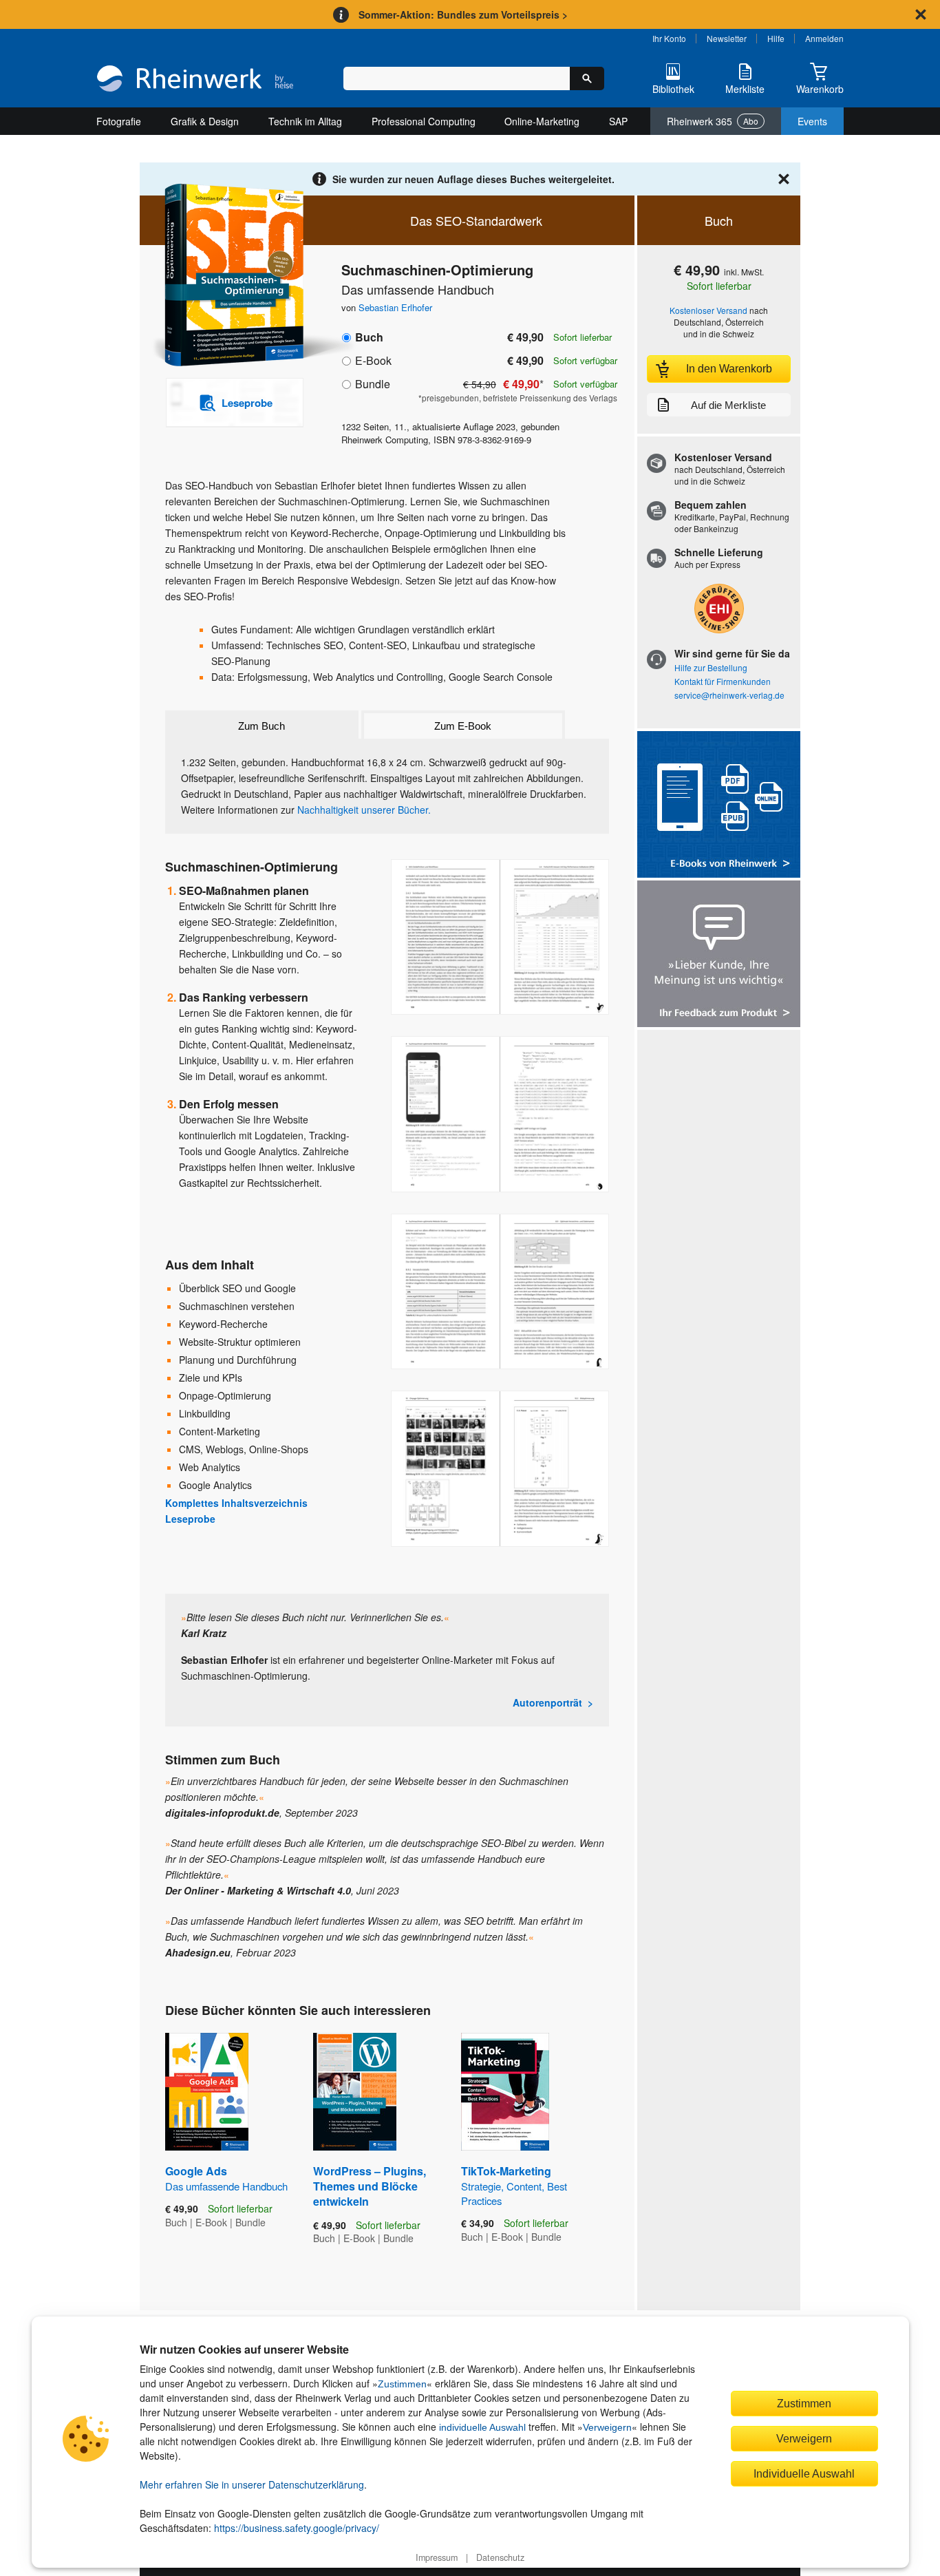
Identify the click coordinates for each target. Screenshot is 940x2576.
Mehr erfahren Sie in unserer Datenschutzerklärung (252, 2484)
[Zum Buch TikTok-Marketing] (505, 2092)
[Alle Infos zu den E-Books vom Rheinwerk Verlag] (719, 806)
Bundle (373, 384)
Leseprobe (190, 1519)
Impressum (437, 2557)
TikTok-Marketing (514, 2185)
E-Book (373, 360)
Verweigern (607, 2427)
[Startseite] (195, 80)
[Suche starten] (587, 78)
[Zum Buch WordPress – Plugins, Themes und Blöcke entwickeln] (355, 2092)
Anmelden (824, 38)
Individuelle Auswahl (804, 2473)
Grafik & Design (205, 121)
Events (812, 121)
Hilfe (776, 38)
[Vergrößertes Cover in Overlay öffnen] (227, 276)
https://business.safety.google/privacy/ (297, 2528)
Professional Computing (424, 121)
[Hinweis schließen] (921, 14)
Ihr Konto (669, 38)
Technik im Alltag (305, 121)
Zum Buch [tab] (261, 726)
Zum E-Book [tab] (463, 726)
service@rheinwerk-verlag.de (729, 695)
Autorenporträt (547, 1702)
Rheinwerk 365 (713, 121)
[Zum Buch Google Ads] (207, 2092)
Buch (369, 337)
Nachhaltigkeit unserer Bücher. (364, 810)
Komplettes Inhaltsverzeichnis (236, 1503)
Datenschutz (500, 2557)
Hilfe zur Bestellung (711, 667)
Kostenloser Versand (708, 310)
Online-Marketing (542, 121)
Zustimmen (402, 2384)
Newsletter (727, 38)
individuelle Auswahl (482, 2427)
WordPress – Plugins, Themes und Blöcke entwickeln (370, 2186)
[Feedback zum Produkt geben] (719, 955)
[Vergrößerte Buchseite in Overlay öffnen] (500, 937)
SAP (618, 121)
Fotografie (119, 121)
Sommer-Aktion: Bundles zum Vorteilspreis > (463, 14)
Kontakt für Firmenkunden (723, 681)
